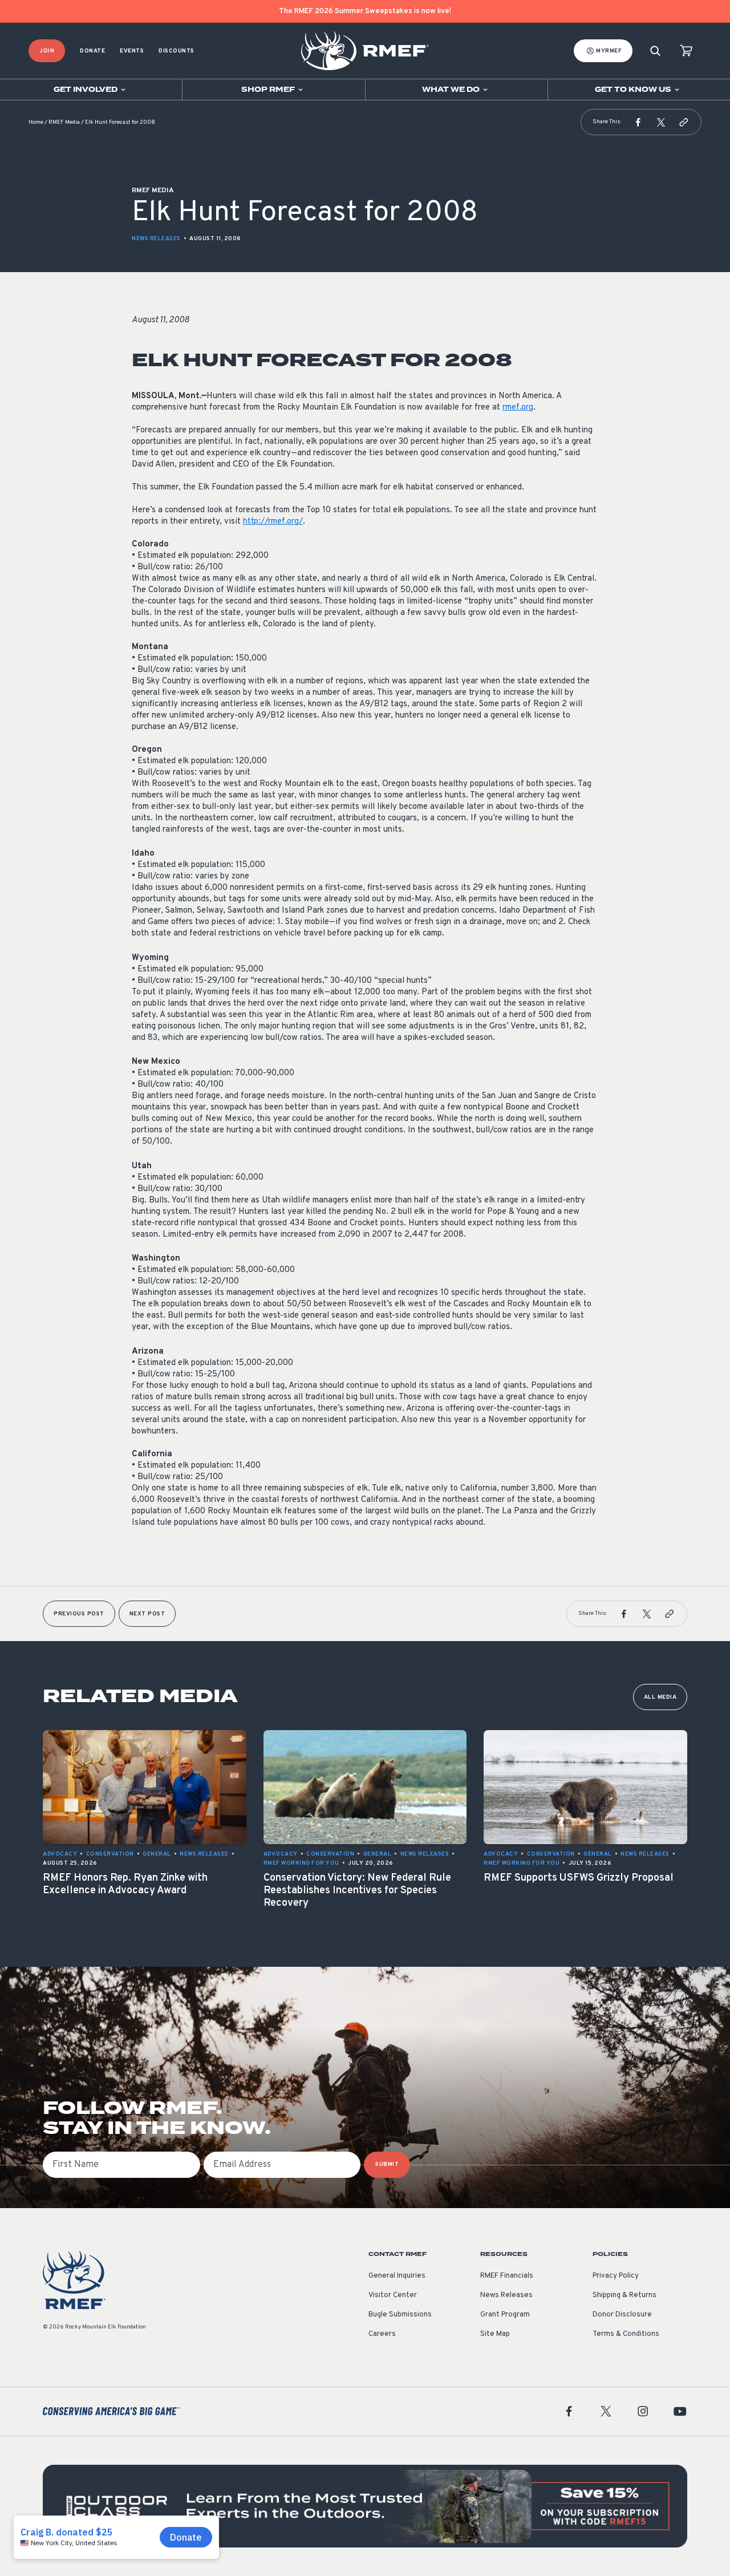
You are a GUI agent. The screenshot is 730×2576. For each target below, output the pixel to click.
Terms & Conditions (626, 2334)
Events (132, 51)
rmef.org (518, 408)
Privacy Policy (616, 2276)
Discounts (177, 51)
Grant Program (505, 2315)
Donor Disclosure (622, 2315)
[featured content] (365, 2506)
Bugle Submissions (400, 2315)
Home (36, 122)
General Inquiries (397, 2276)
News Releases (156, 239)
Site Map (495, 2334)
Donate (92, 51)
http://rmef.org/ (273, 522)
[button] (638, 122)
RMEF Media (64, 122)
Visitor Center (393, 2295)
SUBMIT (387, 2164)
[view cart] (686, 51)
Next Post (147, 1614)
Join (47, 51)
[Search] (655, 51)
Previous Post (79, 1614)
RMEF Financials (507, 2276)
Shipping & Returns (624, 2295)
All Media (660, 1697)
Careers (382, 2334)
